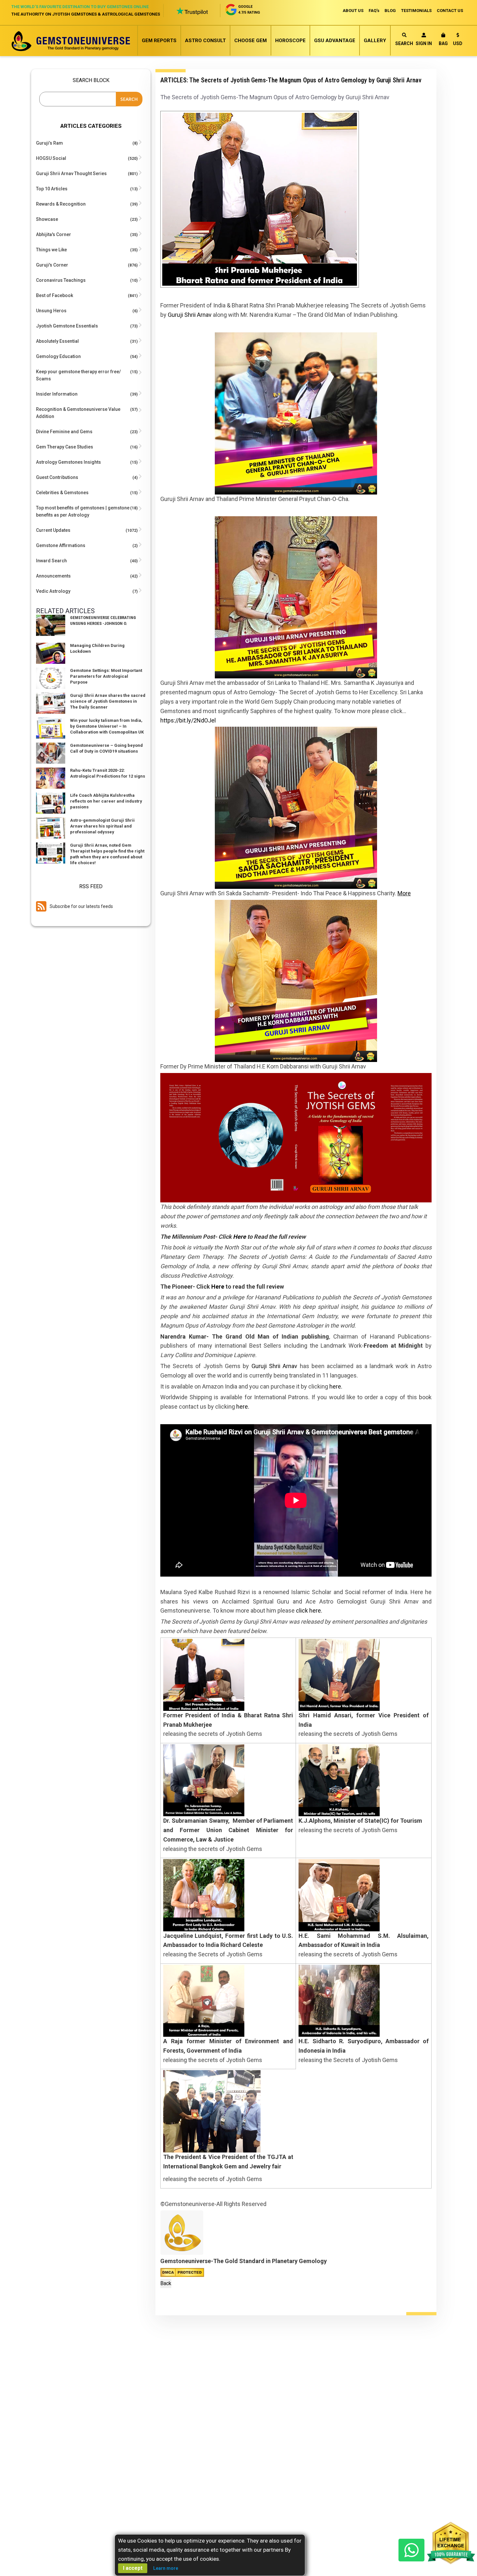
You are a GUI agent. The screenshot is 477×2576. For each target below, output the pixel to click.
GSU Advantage (335, 41)
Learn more (166, 2568)
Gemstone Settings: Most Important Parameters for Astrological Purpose (106, 676)
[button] (458, 40)
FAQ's (374, 11)
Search (404, 43)
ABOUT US (353, 11)
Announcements (53, 576)
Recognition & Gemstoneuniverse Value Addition (78, 413)
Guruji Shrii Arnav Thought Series (71, 173)
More (404, 893)
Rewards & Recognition (61, 204)
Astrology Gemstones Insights (68, 462)
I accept (133, 2568)
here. (336, 1386)
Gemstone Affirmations (61, 545)
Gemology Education (58, 356)
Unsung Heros (51, 311)
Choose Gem (251, 41)
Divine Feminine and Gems (64, 432)
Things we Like (51, 250)
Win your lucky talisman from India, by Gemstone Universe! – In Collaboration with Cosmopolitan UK (107, 726)
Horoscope (290, 41)
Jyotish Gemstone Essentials (67, 326)
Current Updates (53, 530)
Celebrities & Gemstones (62, 493)
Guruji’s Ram (49, 143)
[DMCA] (182, 2272)
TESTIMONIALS (416, 11)
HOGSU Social (51, 158)
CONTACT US (450, 11)
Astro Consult (205, 41)
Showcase (47, 219)
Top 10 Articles (52, 189)
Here (239, 1237)
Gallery (375, 41)
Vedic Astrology (53, 591)
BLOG (390, 11)
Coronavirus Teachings (61, 280)
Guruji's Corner (52, 265)
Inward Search (51, 561)
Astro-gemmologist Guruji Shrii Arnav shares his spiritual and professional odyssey (102, 826)
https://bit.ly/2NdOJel (188, 720)
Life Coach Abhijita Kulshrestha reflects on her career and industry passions (106, 801)
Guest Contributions (57, 477)
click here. (309, 1610)
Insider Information (57, 394)
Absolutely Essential (57, 341)
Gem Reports (159, 41)
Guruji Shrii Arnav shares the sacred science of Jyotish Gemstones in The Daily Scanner (108, 701)
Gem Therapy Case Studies (65, 447)
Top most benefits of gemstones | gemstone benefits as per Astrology (83, 511)
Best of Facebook (55, 295)
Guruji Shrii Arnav (190, 315)
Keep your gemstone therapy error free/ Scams (78, 375)
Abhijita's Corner (54, 234)
